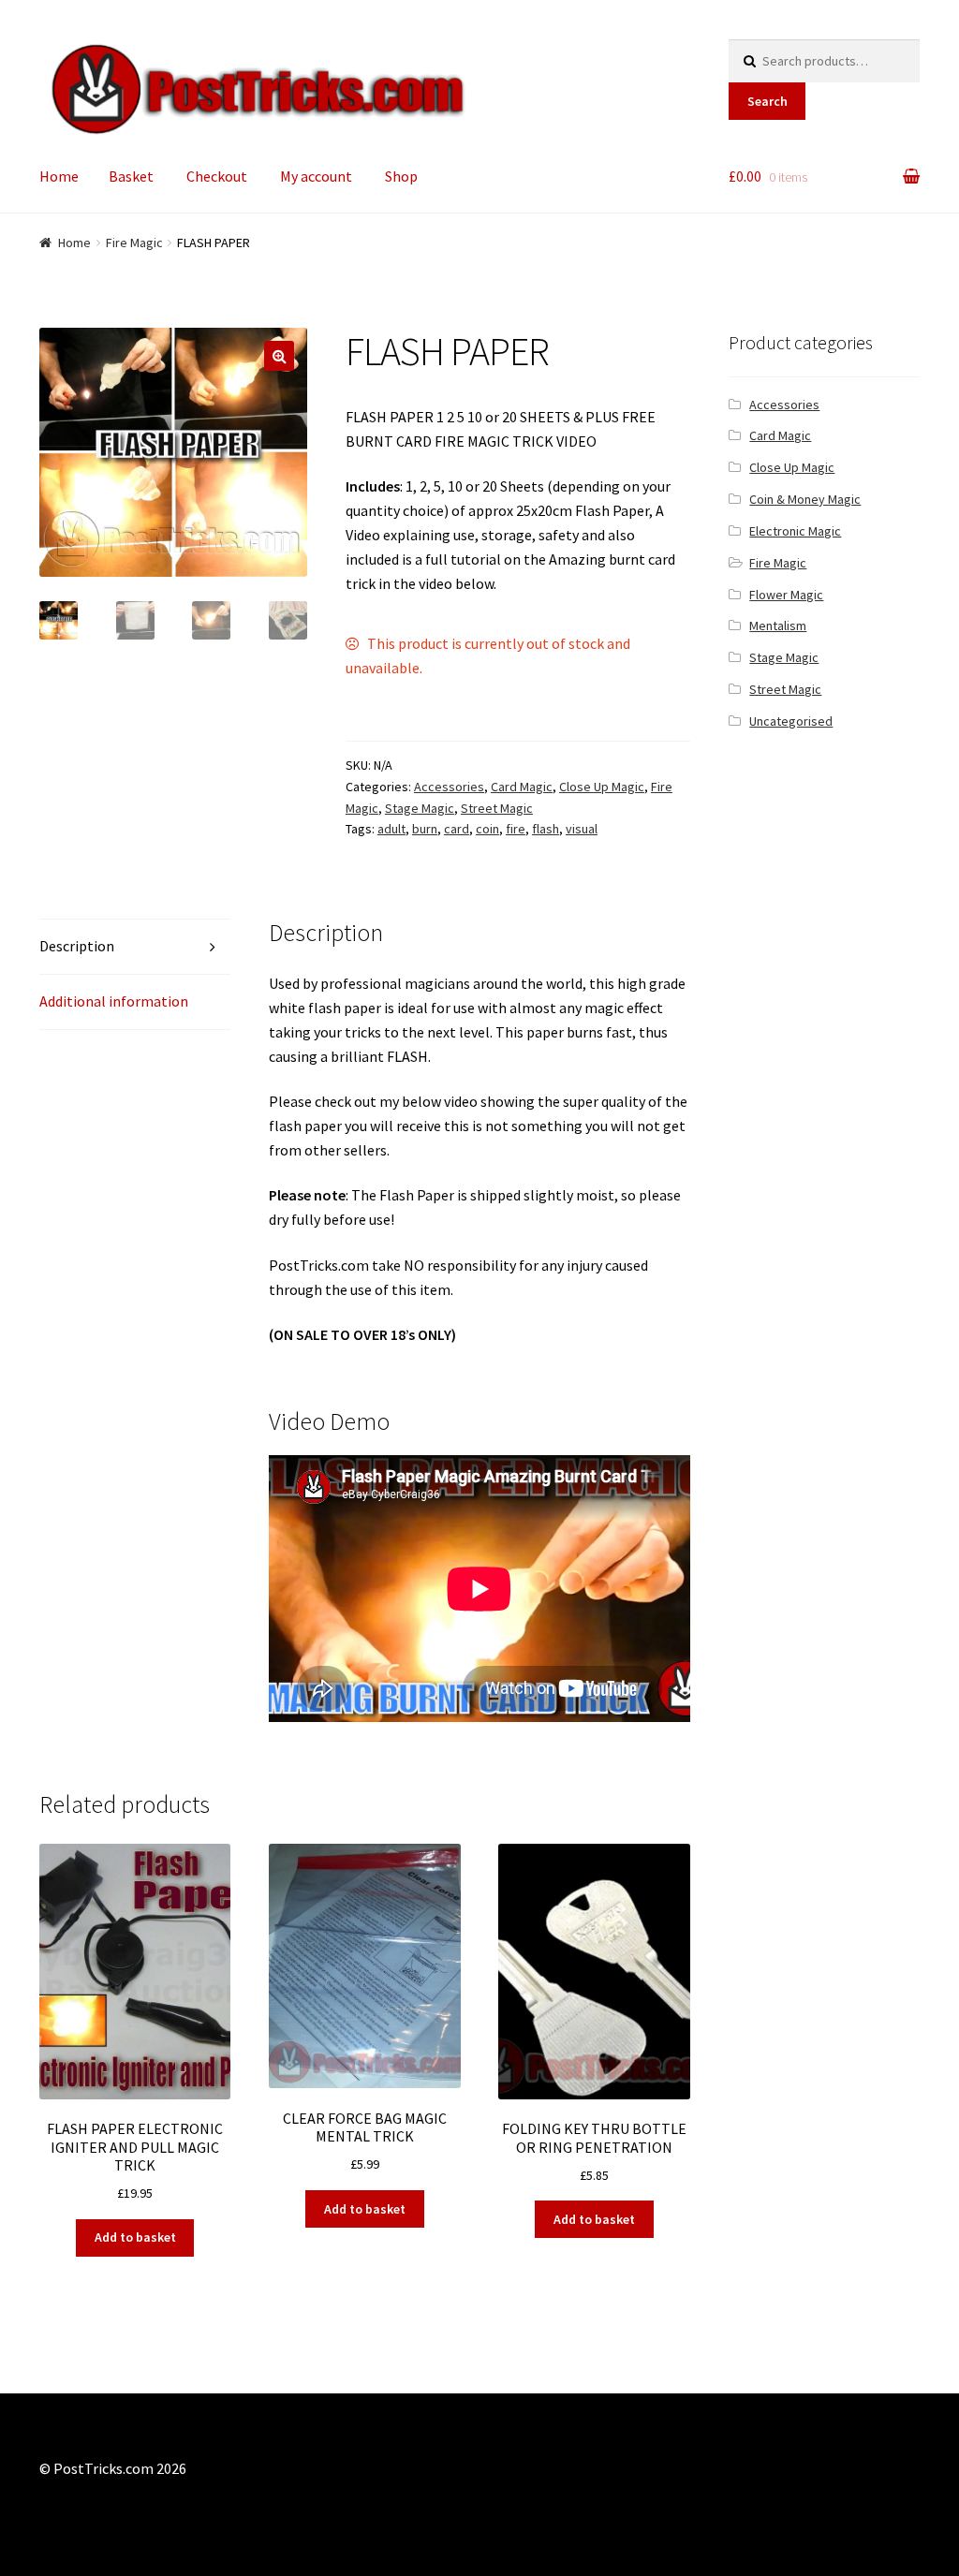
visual (582, 829)
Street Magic (497, 808)
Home (59, 176)
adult (391, 829)
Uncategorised (791, 721)
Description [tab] (77, 946)
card (457, 829)
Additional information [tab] (114, 1001)
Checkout (217, 176)
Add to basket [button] (135, 2237)
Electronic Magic (795, 531)
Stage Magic (420, 808)
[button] (279, 356)
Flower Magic (786, 595)
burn (425, 829)
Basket (131, 176)
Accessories (449, 787)
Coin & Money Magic (805, 499)
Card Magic (522, 787)
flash (546, 829)
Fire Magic (134, 243)
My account (316, 176)
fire (516, 829)
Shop (401, 176)
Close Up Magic (602, 787)
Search (767, 101)
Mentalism (778, 626)
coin (487, 829)
